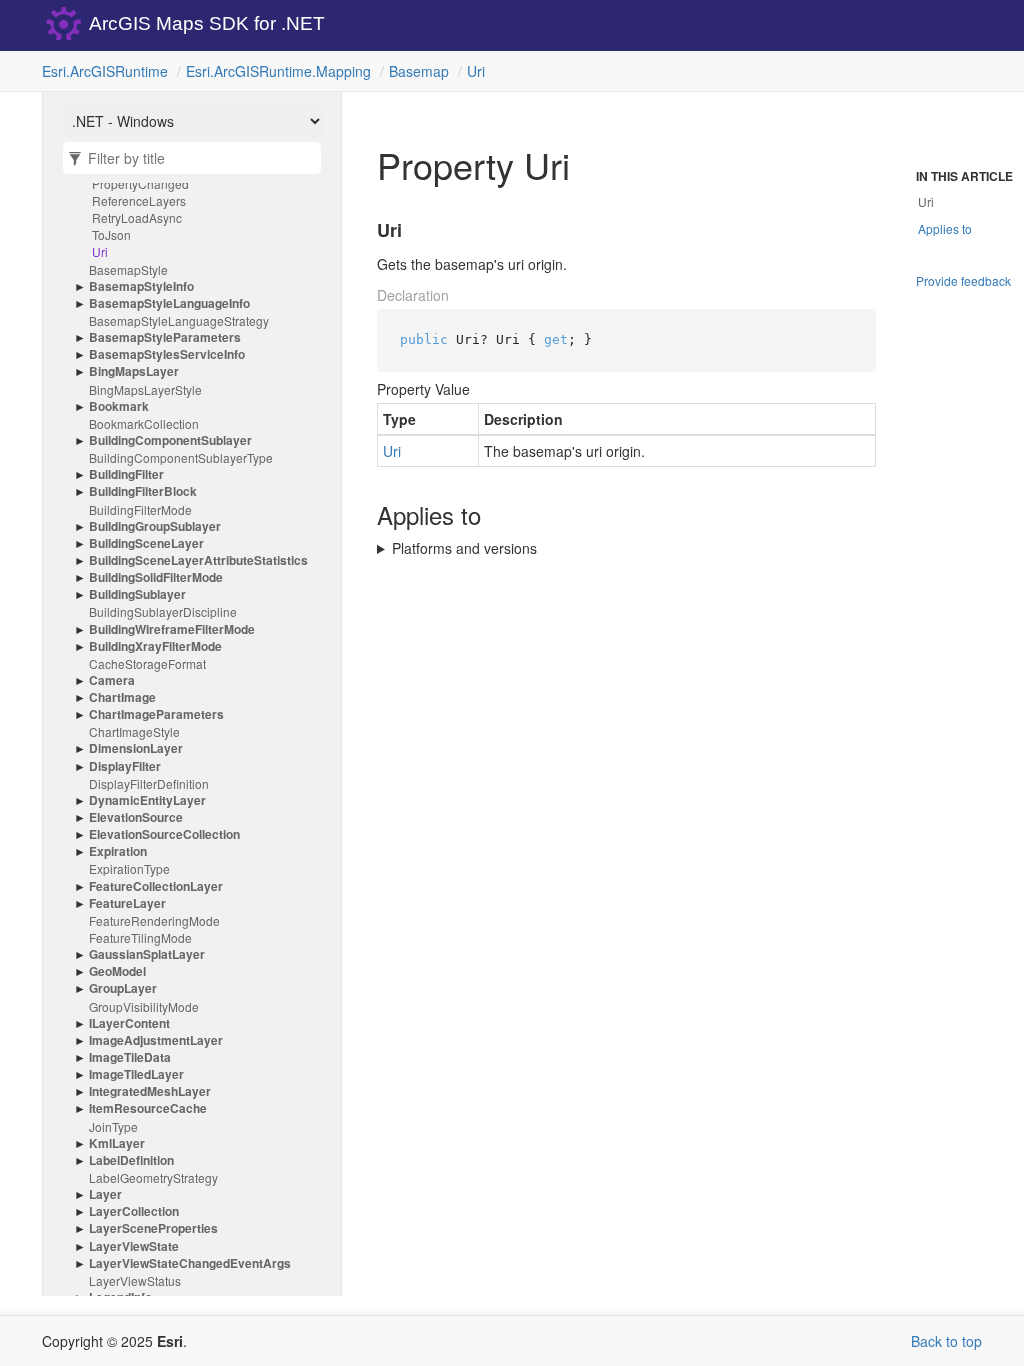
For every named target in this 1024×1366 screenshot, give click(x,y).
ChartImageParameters (156, 714)
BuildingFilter (126, 474)
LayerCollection (134, 1211)
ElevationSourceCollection (164, 834)
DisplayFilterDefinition (149, 783)
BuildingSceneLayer (146, 543)
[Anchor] (365, 231)
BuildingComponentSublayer (170, 440)
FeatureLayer (127, 903)
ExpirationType (129, 868)
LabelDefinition (131, 1160)
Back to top (946, 1341)
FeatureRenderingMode (154, 920)
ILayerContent (129, 1023)
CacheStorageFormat (147, 663)
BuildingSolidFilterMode (156, 577)
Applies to (945, 228)
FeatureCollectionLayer (156, 886)
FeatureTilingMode (140, 937)
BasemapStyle (128, 269)
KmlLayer (117, 1143)
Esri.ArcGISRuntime (105, 71)
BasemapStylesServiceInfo (167, 354)
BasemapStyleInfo (141, 286)
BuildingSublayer (137, 594)
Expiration (118, 851)
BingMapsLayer (134, 371)
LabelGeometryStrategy (153, 1177)
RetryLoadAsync (137, 217)
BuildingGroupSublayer (155, 526)
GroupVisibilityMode (144, 1006)
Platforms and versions (464, 548)
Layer (105, 1194)
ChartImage (122, 697)
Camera (112, 680)
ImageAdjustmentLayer (156, 1040)
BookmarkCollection (144, 423)
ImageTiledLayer (136, 1074)
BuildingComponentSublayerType (181, 457)
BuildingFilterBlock (143, 491)
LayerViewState (134, 1246)
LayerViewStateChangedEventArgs (190, 1263)
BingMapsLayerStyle (145, 389)
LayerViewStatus (135, 1280)
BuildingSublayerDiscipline (163, 611)
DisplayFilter (125, 766)
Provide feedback (963, 280)
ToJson (111, 234)
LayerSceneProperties (153, 1228)
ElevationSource (136, 817)
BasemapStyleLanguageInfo (169, 303)
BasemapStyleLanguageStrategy (179, 320)
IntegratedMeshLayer (150, 1091)
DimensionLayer (136, 748)
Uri (476, 71)
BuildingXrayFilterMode (155, 646)
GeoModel (117, 971)
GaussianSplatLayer (147, 954)
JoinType (113, 1126)
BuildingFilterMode (140, 509)
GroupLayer (123, 988)
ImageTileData (130, 1057)
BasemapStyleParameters (165, 337)
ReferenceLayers (139, 200)
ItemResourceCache (148, 1108)
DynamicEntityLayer (147, 800)
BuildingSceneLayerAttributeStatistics (198, 560)
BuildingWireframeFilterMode (172, 629)
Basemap (419, 71)
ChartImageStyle (134, 731)
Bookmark (119, 406)
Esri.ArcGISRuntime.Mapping (278, 71)
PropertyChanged (140, 183)
